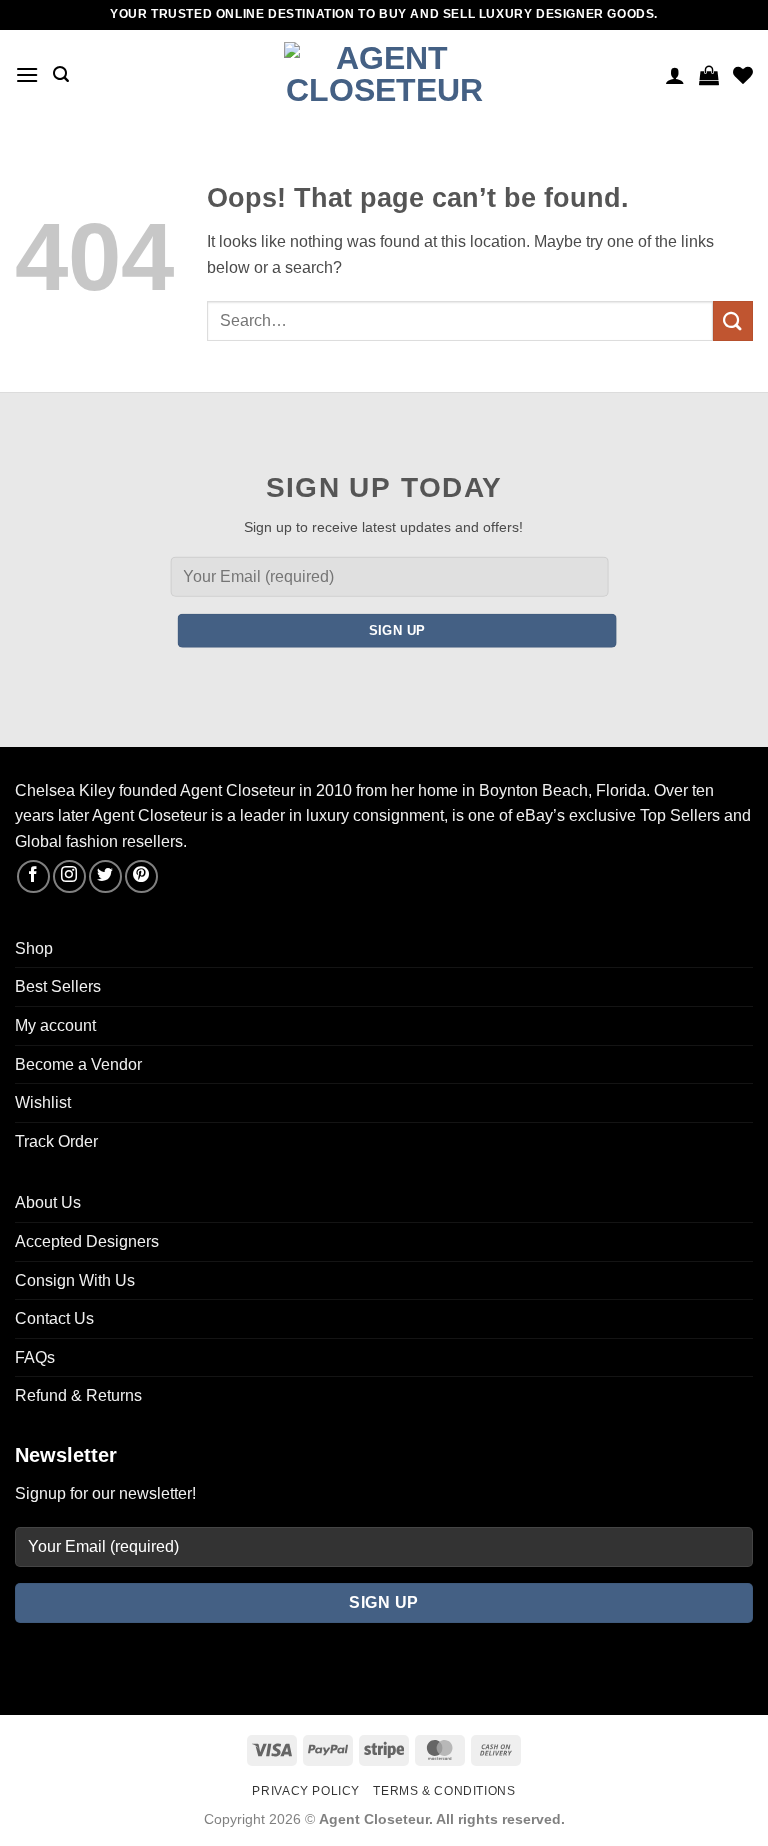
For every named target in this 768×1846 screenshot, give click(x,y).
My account (55, 1025)
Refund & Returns (78, 1395)
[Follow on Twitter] (105, 876)
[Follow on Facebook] (33, 876)
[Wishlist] (743, 75)
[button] (27, 74)
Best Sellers (58, 986)
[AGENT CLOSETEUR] (384, 75)
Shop (34, 948)
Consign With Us (75, 1280)
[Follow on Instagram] (69, 876)
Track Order (56, 1141)
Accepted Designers (87, 1241)
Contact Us (54, 1318)
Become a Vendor (78, 1064)
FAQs (35, 1357)
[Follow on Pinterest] (141, 876)
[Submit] (733, 320)
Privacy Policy (306, 1791)
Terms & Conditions (444, 1791)
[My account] (675, 75)
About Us (48, 1202)
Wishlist (43, 1102)
